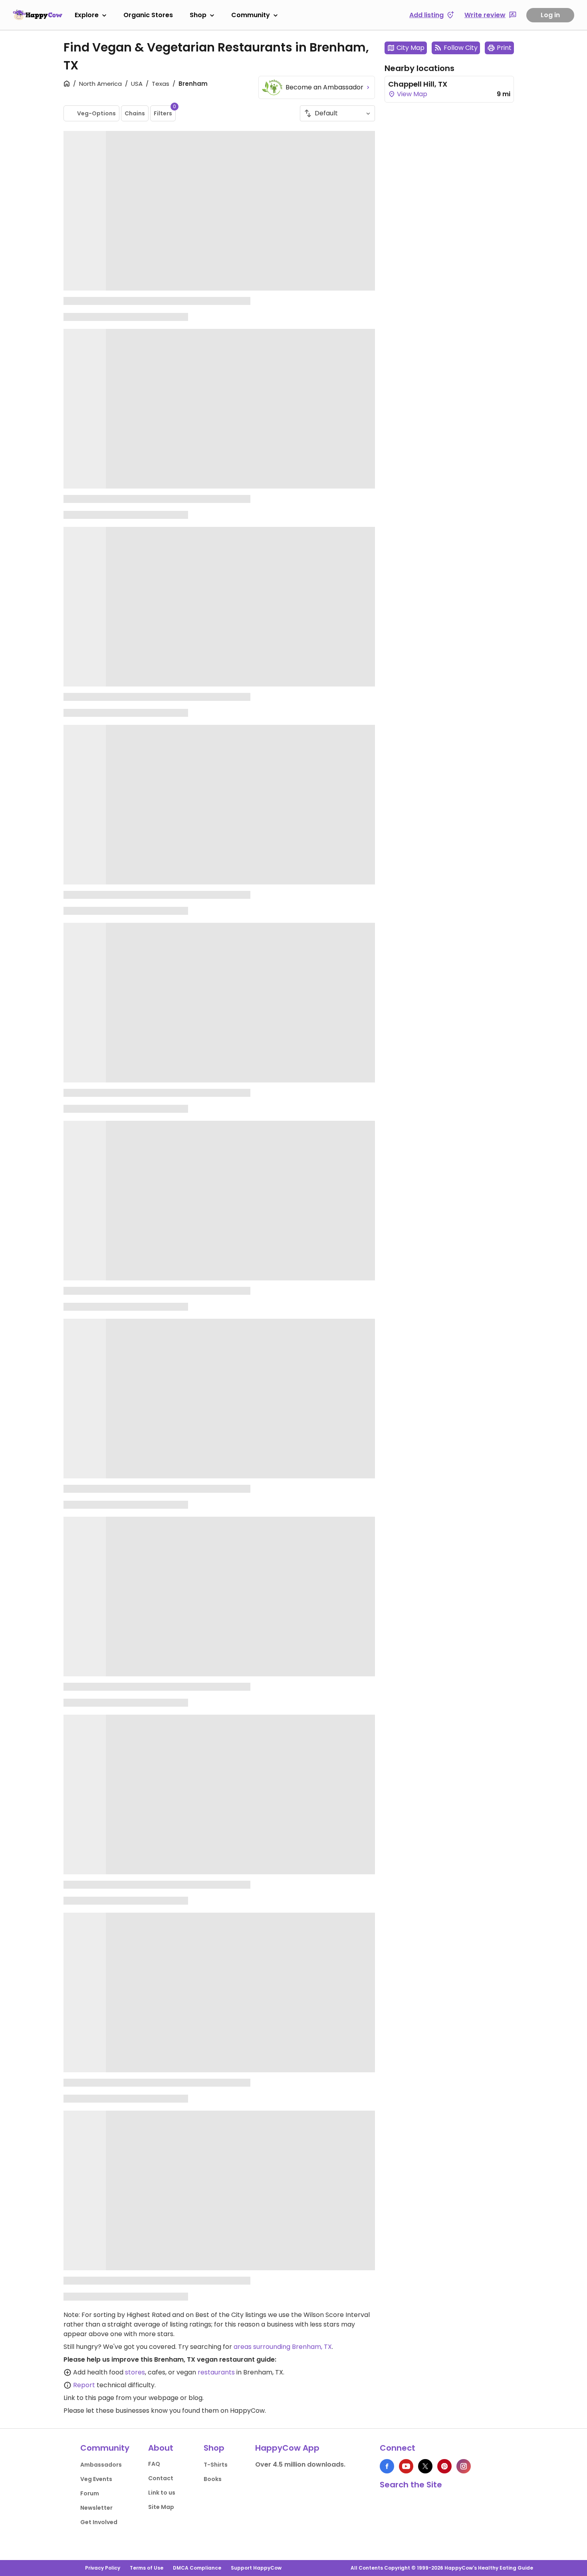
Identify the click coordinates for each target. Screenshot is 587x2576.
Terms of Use (147, 2568)
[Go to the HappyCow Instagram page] (464, 2466)
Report (84, 2385)
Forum (90, 2493)
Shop (198, 15)
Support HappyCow (256, 2568)
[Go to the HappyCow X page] (425, 2466)
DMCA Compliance (197, 2568)
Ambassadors (101, 2465)
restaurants (216, 2372)
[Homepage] (38, 15)
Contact (161, 2478)
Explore (87, 15)
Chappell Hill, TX (418, 84)
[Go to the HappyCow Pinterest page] (444, 2466)
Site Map (161, 2507)
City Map (411, 48)
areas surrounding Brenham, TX (283, 2347)
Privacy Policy (103, 2568)
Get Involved (99, 2522)
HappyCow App (287, 2448)
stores (135, 2372)
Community (251, 15)
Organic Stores (148, 15)
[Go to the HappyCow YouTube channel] (406, 2466)
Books (213, 2479)
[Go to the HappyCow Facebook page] (387, 2466)
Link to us (162, 2493)
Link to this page (89, 2398)
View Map (411, 94)
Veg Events (96, 2479)
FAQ (154, 2464)
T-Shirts (216, 2465)
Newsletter (96, 2508)
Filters (165, 111)
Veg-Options (96, 113)
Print (504, 48)
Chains (135, 113)
